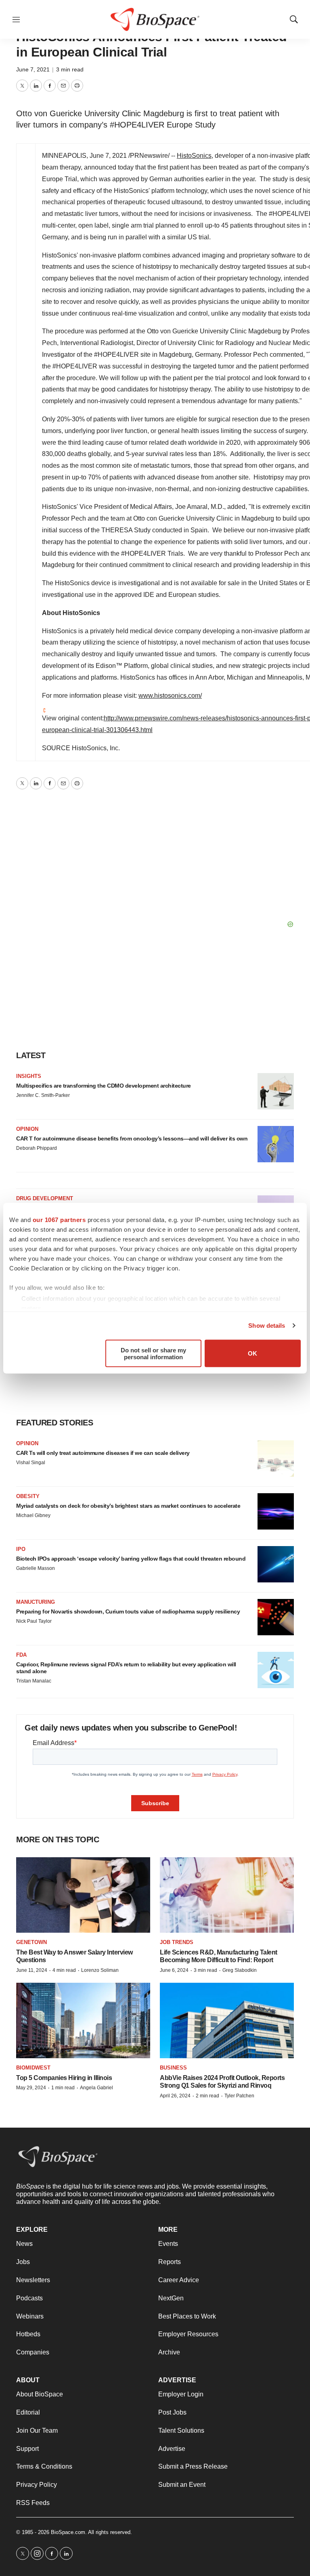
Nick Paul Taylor (34, 1621)
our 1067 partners (59, 1219)
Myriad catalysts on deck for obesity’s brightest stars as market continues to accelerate (128, 1506)
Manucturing (36, 1602)
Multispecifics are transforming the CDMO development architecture (104, 1086)
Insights (29, 1076)
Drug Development (45, 1198)
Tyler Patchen (239, 2096)
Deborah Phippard (37, 1148)
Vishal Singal (31, 1463)
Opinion (27, 1129)
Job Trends (177, 1942)
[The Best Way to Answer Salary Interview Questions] (83, 1895)
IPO (21, 1549)
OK (252, 1353)
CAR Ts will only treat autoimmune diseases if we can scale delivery (103, 1453)
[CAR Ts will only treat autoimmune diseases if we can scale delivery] (276, 1459)
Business (173, 2068)
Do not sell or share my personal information (153, 1353)
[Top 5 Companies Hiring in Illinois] (83, 2020)
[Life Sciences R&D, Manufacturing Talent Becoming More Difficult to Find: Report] (227, 1895)
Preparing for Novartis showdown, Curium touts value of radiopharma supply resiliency (128, 1611)
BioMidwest (33, 2068)
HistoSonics (194, 156)
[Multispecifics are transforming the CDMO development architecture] (276, 1091)
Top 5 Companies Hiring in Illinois (64, 2078)
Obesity (28, 1496)
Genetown (31, 1942)
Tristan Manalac (34, 1681)
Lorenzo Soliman (100, 1970)
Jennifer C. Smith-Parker (43, 1095)
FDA (21, 1655)
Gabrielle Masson (36, 1568)
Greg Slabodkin (240, 1970)
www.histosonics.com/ (170, 696)
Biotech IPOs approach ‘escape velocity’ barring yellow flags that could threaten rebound (131, 1559)
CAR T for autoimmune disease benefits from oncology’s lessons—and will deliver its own (132, 1138)
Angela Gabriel (96, 2088)
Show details (267, 1326)
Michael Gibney (33, 1515)
